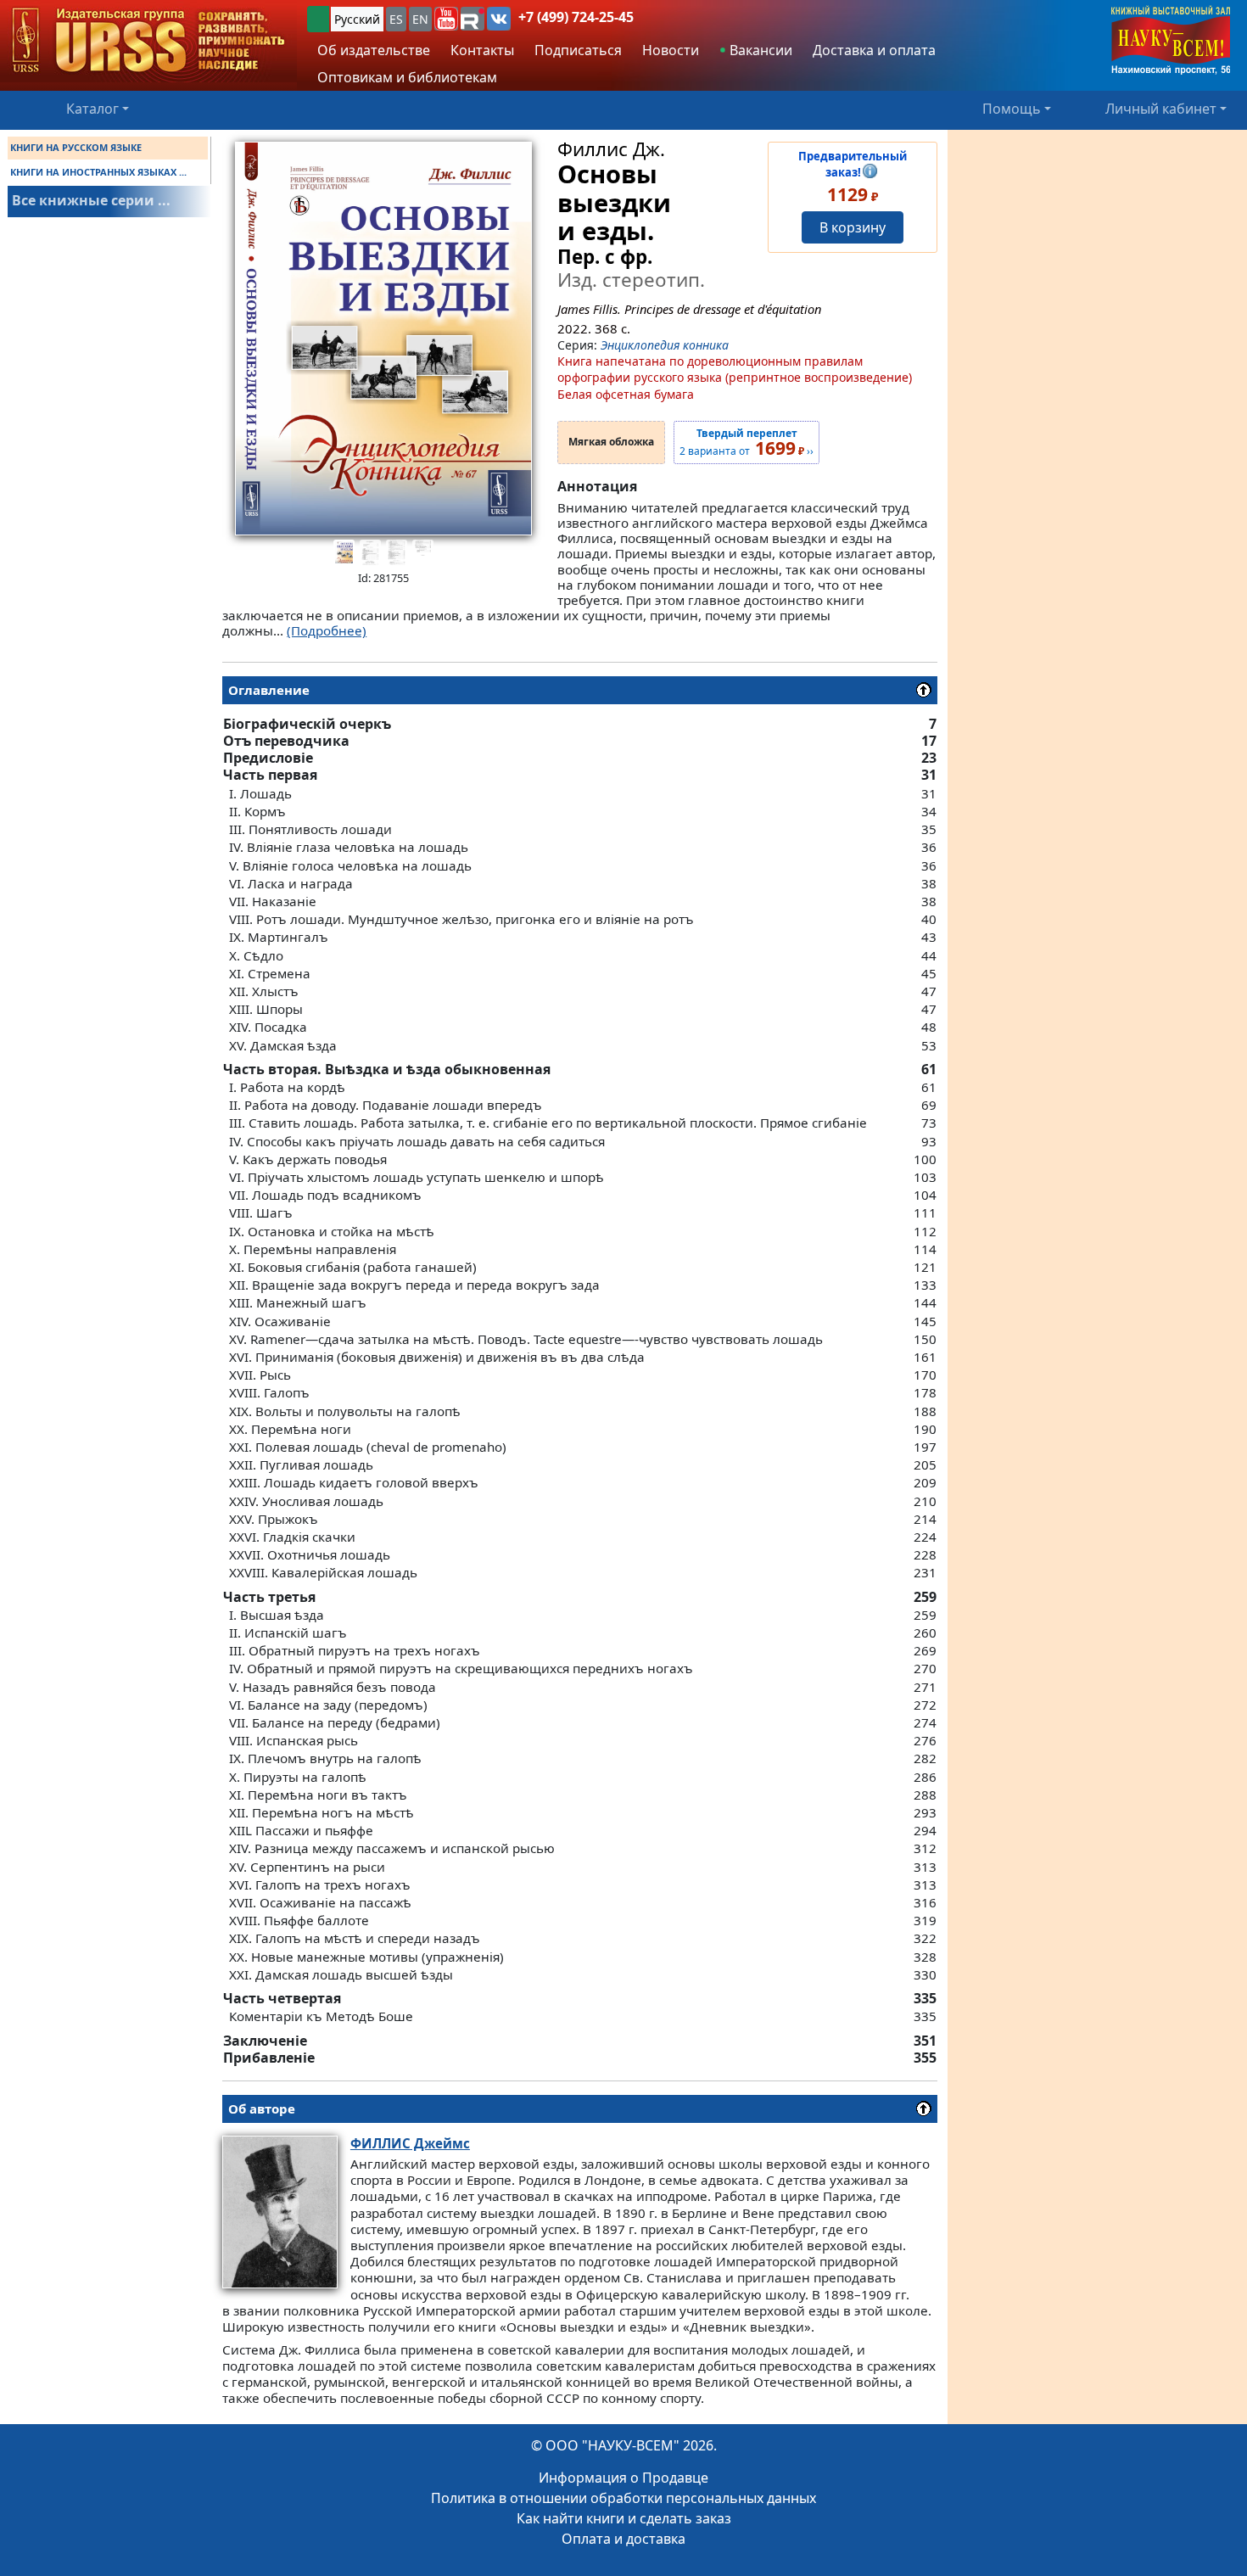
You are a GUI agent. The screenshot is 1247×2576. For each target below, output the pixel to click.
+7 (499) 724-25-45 (576, 17)
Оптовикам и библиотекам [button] (407, 77)
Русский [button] (357, 19)
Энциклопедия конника (665, 345)
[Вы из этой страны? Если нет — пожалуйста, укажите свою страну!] (318, 19)
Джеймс (410, 2143)
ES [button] (396, 19)
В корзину (853, 227)
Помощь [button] (1012, 109)
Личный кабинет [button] (1161, 109)
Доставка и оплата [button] (874, 50)
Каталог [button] (92, 109)
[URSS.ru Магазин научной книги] (148, 41)
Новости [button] (671, 50)
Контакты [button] (482, 50)
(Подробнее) (327, 630)
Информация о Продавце (623, 2478)
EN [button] (420, 19)
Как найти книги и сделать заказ (624, 2518)
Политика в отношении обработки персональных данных (623, 2498)
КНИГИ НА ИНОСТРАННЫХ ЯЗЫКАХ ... (98, 172)
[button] (446, 19)
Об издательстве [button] (374, 50)
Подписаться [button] (578, 50)
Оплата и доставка (623, 2539)
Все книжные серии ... (91, 200)
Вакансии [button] (759, 50)
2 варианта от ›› (747, 443)
